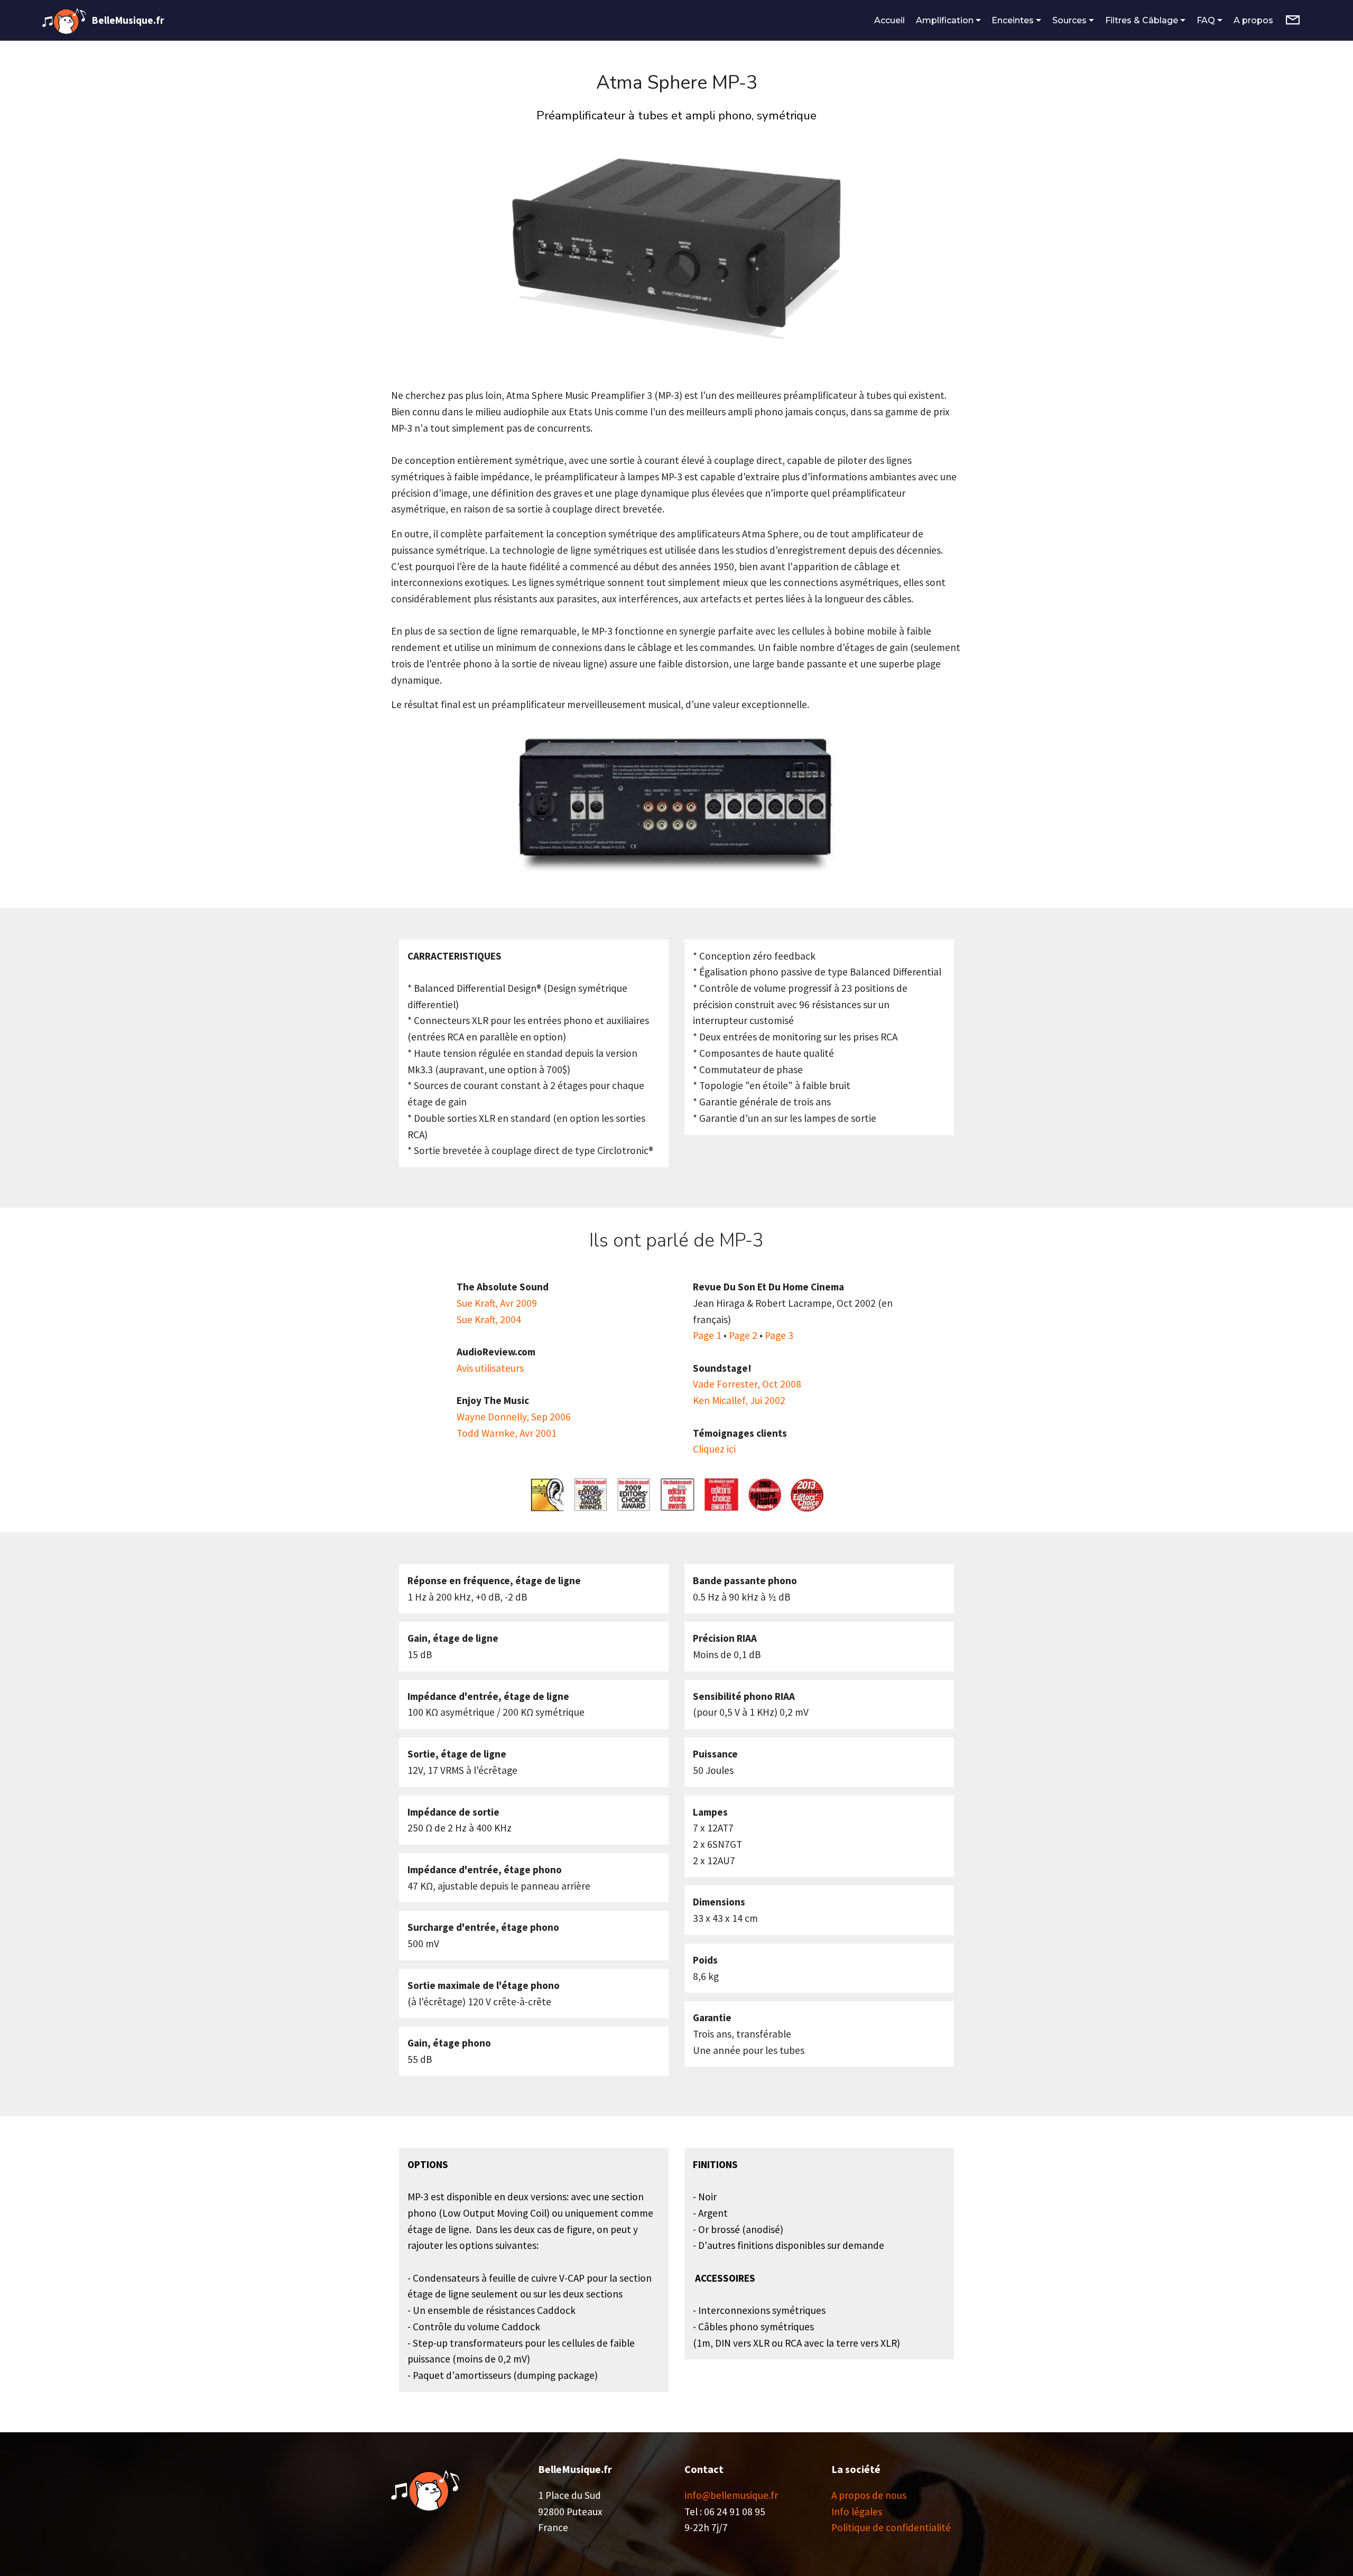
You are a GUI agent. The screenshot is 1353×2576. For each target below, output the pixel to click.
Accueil (889, 20)
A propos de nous (869, 2495)
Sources (1069, 20)
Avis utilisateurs (490, 1368)
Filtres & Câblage (1142, 20)
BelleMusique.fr (128, 20)
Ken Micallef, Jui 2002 (739, 1400)
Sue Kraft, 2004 (489, 1319)
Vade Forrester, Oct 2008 (747, 1384)
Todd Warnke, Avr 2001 (507, 1433)
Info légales (857, 2512)
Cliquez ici (714, 1449)
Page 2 (743, 1335)
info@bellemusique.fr (731, 2495)
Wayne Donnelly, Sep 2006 (514, 1417)
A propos (1254, 20)
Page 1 (707, 1335)
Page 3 (779, 1335)
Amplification (945, 20)
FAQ (1206, 20)
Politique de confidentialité (891, 2527)
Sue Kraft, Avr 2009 (497, 1303)
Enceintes (1013, 20)
